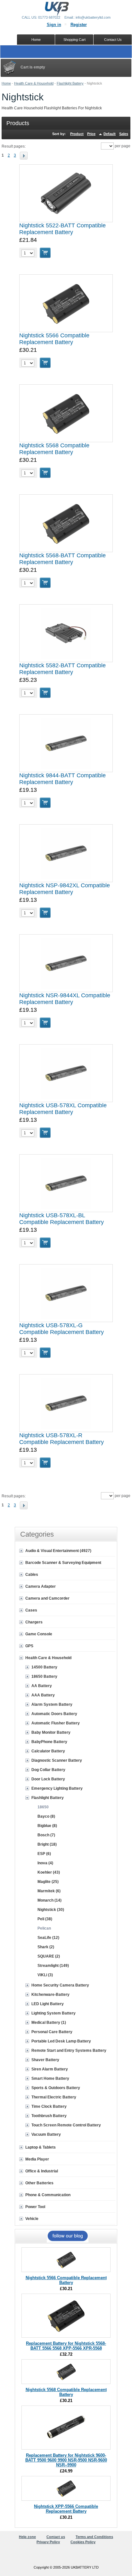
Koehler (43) (49, 1872)
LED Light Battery (48, 2004)
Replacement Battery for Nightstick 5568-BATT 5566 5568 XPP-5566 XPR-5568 (66, 2346)
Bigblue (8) (47, 1826)
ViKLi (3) (45, 1975)
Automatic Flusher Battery (56, 1723)
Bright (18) (47, 1844)
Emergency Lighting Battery (57, 1788)
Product (77, 134)
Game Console (39, 1634)
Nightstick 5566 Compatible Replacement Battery (54, 339)
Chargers (34, 1622)
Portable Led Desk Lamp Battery (61, 2041)
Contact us (56, 2537)
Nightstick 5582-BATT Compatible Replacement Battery (62, 669)
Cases (31, 1610)
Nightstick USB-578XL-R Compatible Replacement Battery (62, 1439)
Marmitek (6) (49, 1891)
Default (110, 134)
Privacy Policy (48, 2542)
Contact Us (113, 40)
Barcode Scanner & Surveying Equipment (63, 1563)
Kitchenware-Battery (50, 1995)
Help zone (27, 2537)
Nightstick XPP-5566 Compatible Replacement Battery (66, 2509)
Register (79, 25)
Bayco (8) (46, 1816)
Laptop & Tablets (41, 2147)
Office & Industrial (42, 2171)
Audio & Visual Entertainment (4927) (58, 1551)
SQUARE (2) (49, 1956)
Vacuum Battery (46, 2134)
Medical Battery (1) (49, 2023)
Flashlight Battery (70, 83)
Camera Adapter (41, 1586)
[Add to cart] (45, 253)
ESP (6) (44, 1854)
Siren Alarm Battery (50, 2069)
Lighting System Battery (54, 2013)
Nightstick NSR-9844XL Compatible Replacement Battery (65, 999)
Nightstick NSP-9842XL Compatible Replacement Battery (65, 889)
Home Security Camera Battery (60, 1985)
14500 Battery (44, 1667)
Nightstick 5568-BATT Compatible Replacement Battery (62, 559)
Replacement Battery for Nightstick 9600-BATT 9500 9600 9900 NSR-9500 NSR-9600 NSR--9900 (66, 2460)
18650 (43, 1807)
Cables (32, 1575)
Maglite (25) (48, 1882)
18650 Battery (44, 1676)
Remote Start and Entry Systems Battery (69, 2051)
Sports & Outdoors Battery (56, 2088)
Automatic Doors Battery (54, 1714)
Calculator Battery (48, 1751)
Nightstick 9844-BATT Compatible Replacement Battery (62, 779)
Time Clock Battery (49, 2106)
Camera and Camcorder (47, 1598)
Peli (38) (45, 1919)
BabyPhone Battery (49, 1742)
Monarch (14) (50, 1900)
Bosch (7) (46, 1835)
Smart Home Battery (50, 2078)
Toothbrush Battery (49, 2116)
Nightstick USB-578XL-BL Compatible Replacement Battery (62, 1219)
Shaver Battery (45, 2060)
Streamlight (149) (53, 1966)
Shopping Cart (74, 40)
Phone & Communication (48, 2195)
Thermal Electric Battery (54, 2097)
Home (6, 83)
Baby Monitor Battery (51, 1732)
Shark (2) (46, 1947)
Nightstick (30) (51, 1910)
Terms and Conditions (94, 2537)
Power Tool (35, 2207)
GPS (29, 1646)
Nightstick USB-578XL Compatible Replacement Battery (63, 1109)
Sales (124, 134)
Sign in (54, 25)
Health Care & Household (34, 83)
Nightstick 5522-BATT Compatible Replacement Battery (62, 229)
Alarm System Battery (52, 1704)
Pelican (44, 1928)
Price (91, 134)
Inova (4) (45, 1863)
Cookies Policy (83, 2542)
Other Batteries (39, 2183)
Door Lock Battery (48, 1779)
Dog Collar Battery (48, 1770)
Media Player (37, 2159)
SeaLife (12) (48, 1938)
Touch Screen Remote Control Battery (66, 2125)
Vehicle (32, 2219)
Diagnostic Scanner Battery (57, 1760)
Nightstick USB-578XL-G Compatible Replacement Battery (62, 1329)
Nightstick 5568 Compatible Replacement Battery (54, 449)
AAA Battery (43, 1695)
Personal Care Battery (52, 2032)
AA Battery (42, 1686)
